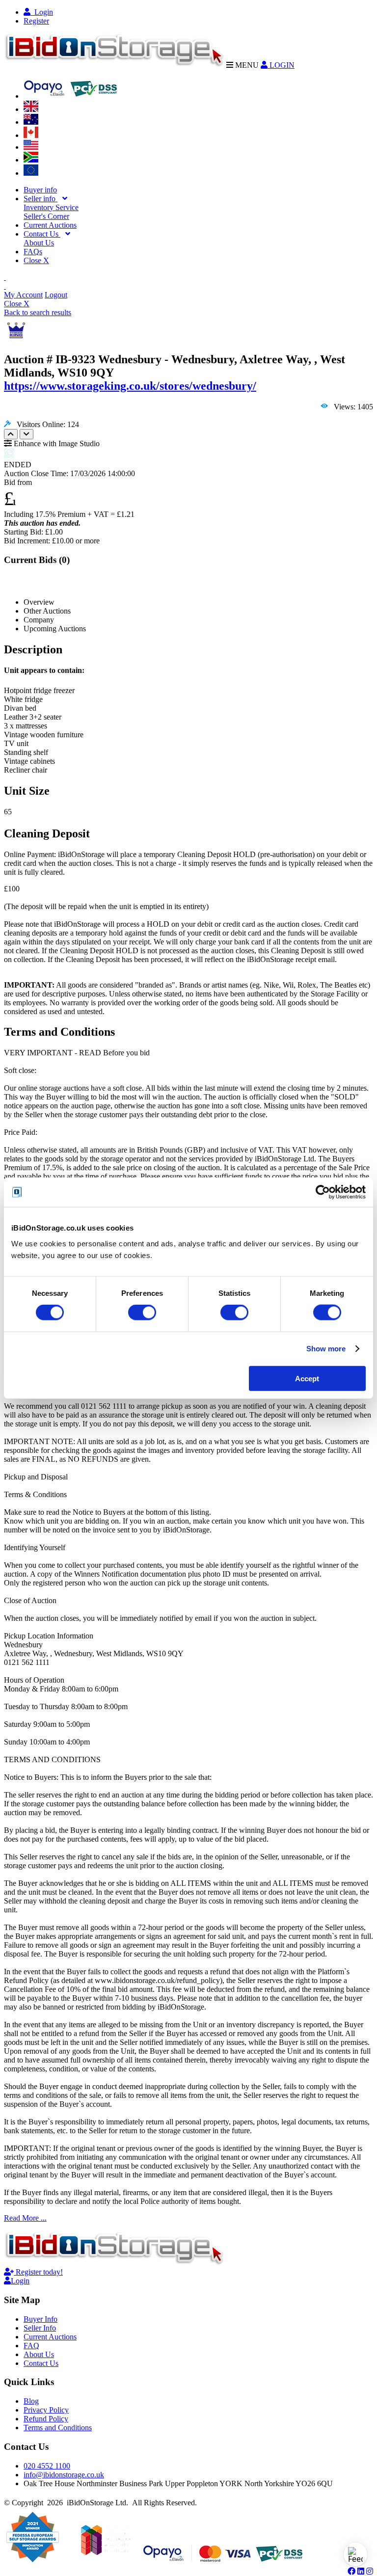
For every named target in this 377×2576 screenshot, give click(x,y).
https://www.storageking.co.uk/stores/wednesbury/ (130, 386)
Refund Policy (46, 2419)
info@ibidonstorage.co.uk (64, 2475)
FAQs (33, 252)
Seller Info (40, 2328)
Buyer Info (40, 2319)
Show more (326, 1349)
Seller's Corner (46, 216)
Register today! (38, 2272)
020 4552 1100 (47, 2466)
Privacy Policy (46, 2410)
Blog (31, 2401)
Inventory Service (51, 207)
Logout (56, 295)
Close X (36, 260)
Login (42, 12)
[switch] (142, 1313)
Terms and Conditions (58, 2428)
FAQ (31, 2346)
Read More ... (25, 2218)
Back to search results (38, 312)
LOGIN (281, 65)
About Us (39, 243)
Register (36, 21)
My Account (23, 295)
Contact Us (42, 234)
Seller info (40, 199)
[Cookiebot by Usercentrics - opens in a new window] (323, 1192)
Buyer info (40, 190)
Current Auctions (50, 225)
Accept (307, 1378)
